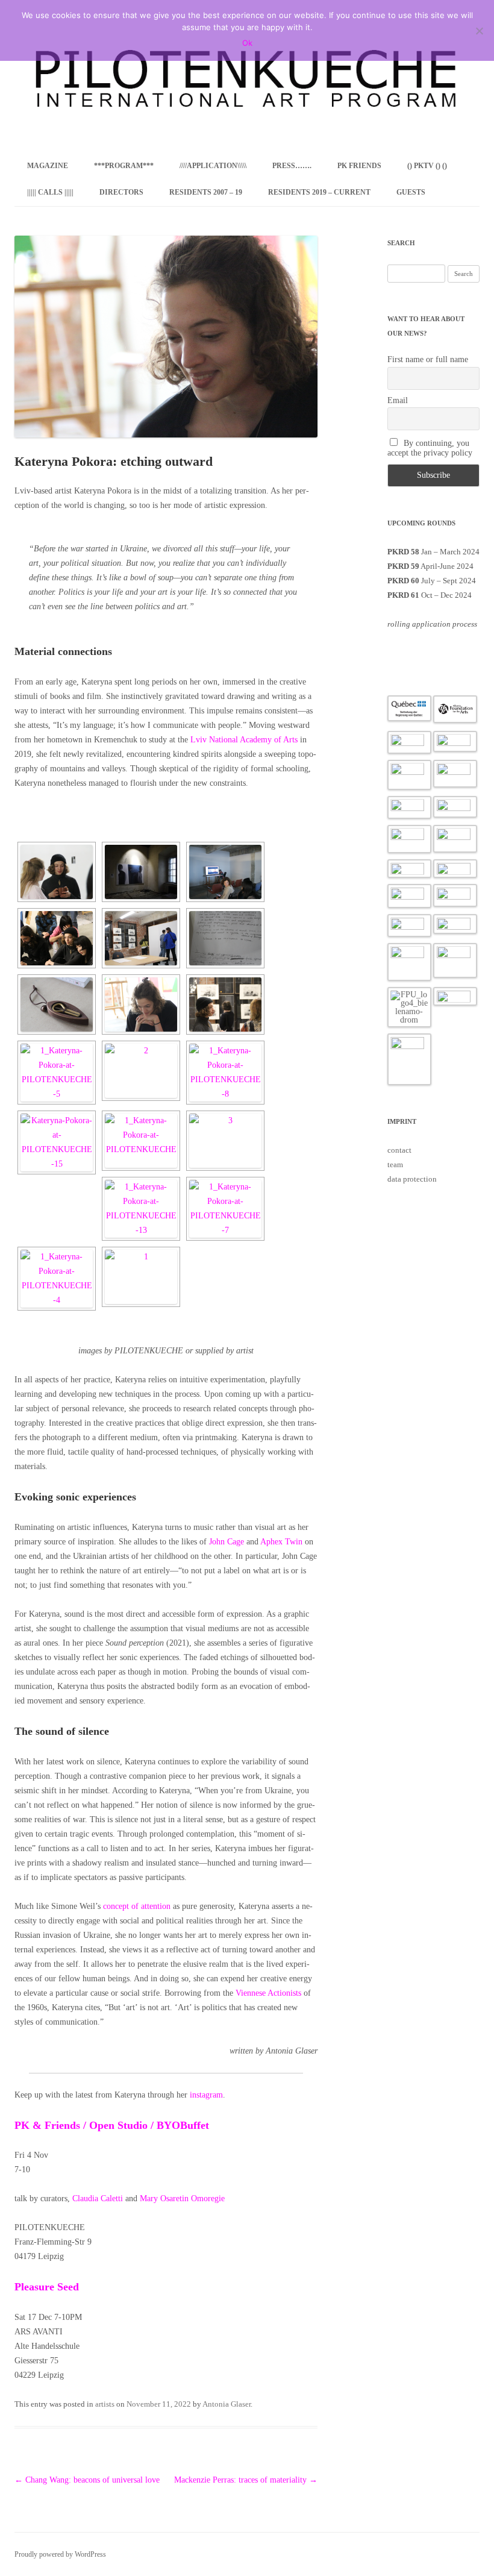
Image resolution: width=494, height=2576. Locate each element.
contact (399, 1150)
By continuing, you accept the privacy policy (430, 448)
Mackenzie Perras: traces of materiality (246, 2480)
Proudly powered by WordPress (60, 2554)
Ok (247, 43)
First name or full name (428, 359)
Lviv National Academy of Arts (244, 740)
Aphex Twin (281, 1542)
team (395, 1164)
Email (398, 400)
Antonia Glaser (227, 2404)
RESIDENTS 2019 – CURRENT (319, 192)
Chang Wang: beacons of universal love (87, 2480)
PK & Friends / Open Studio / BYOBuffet (112, 2125)
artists (105, 2404)
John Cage (227, 1542)
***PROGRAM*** (124, 166)
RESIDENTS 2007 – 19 (206, 192)
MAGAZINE (48, 166)
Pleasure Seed (47, 2287)
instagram (206, 2095)
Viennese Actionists (268, 1993)
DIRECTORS (121, 192)
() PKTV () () (427, 166)
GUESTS (411, 192)
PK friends (359, 166)
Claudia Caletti (98, 2198)
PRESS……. (292, 166)
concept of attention (137, 1906)
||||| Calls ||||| (50, 192)
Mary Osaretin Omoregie (182, 2198)
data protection (412, 1179)
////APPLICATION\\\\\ (213, 166)
